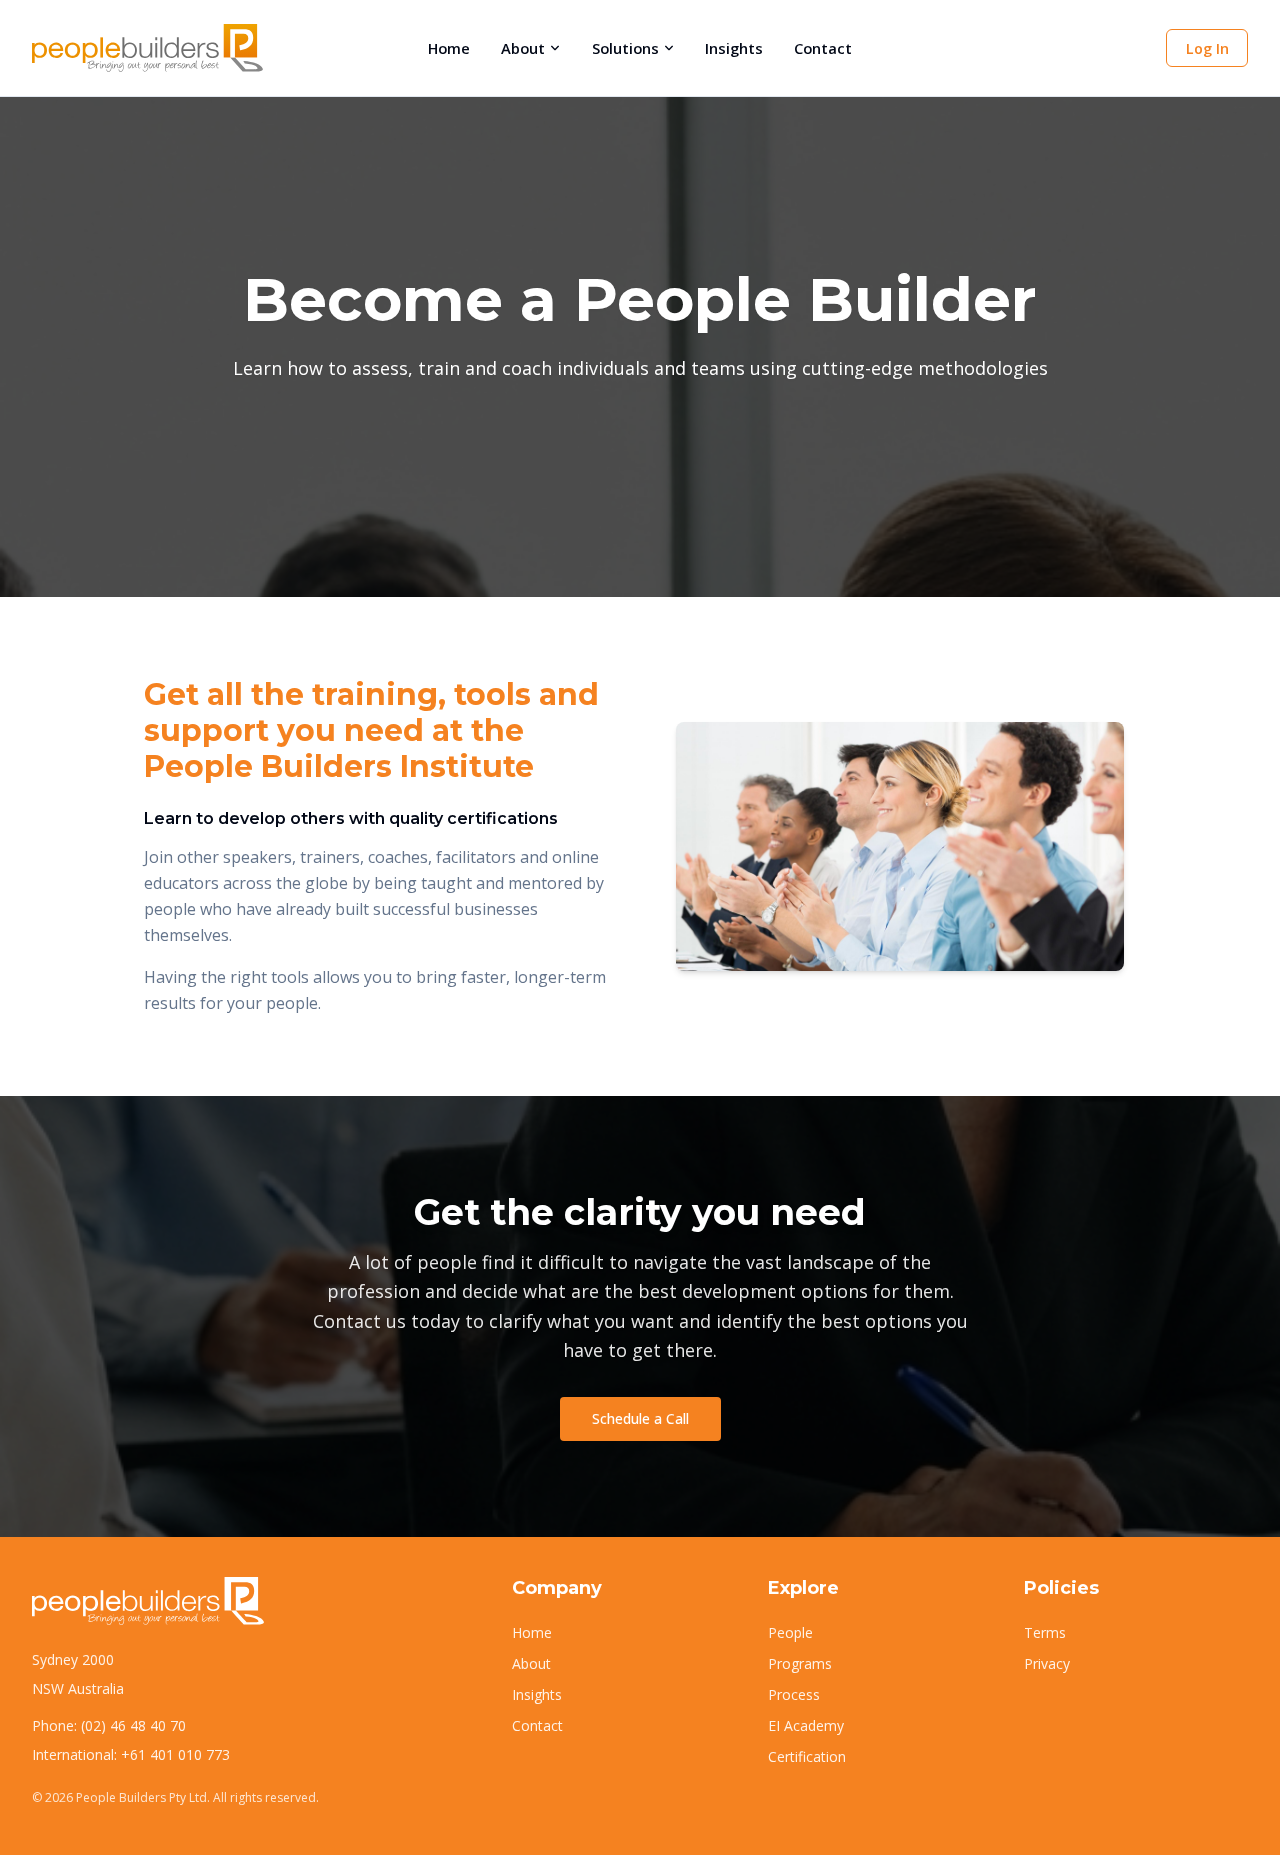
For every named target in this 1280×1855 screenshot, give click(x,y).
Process (794, 1694)
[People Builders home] (147, 48)
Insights (734, 48)
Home (449, 48)
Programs (800, 1663)
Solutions (625, 48)
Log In (1207, 48)
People (790, 1632)
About (523, 48)
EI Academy (806, 1725)
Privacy (1047, 1663)
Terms (1045, 1632)
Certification (807, 1756)
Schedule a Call (640, 1418)
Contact (823, 48)
